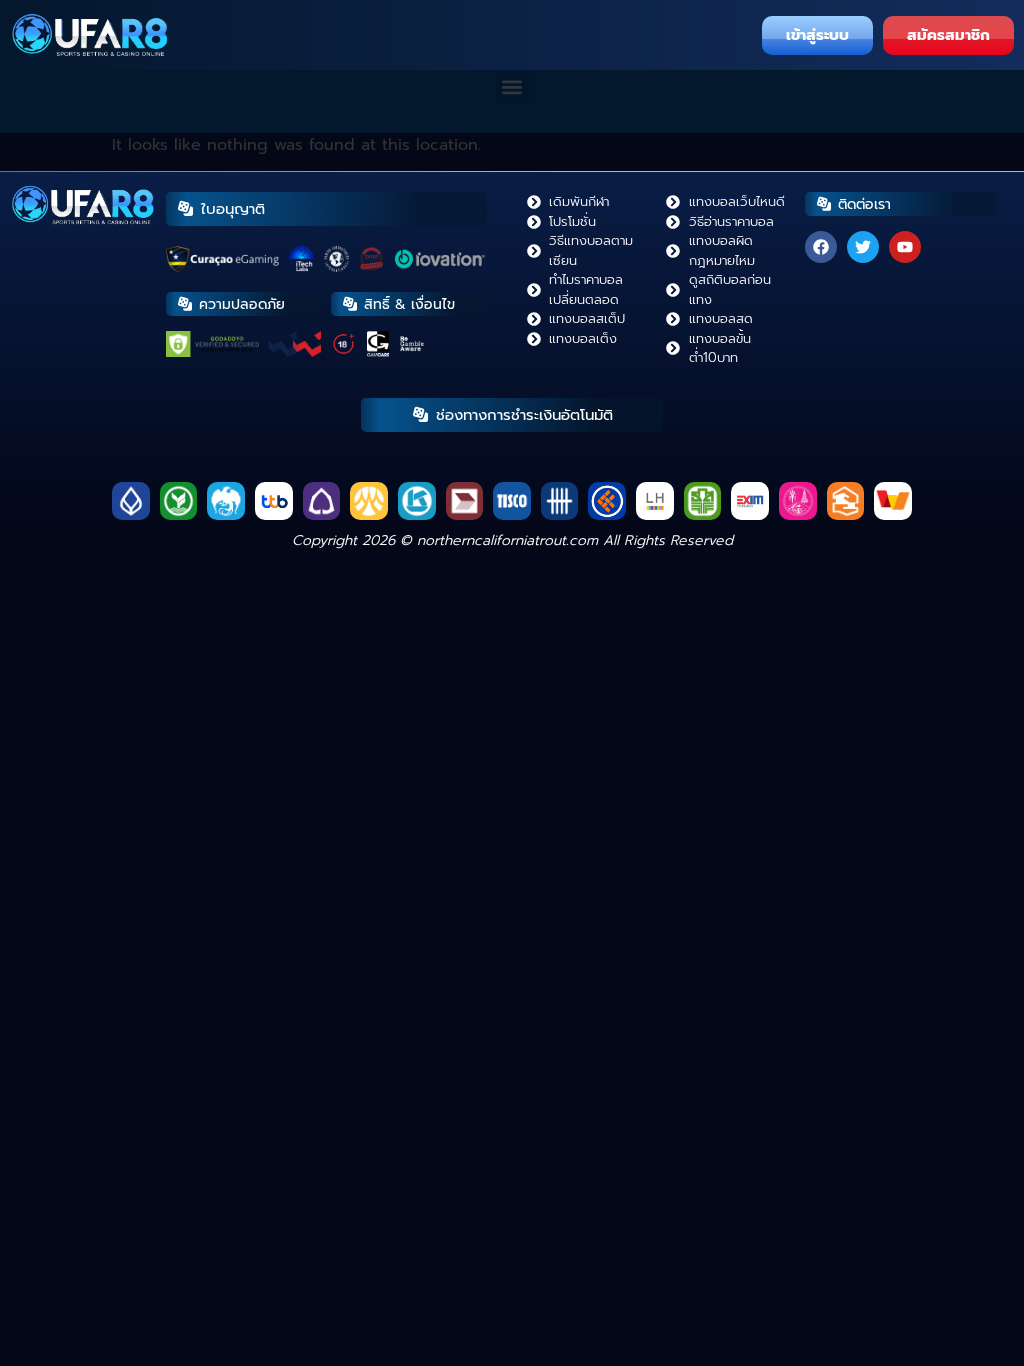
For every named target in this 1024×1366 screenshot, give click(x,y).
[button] (512, 86)
